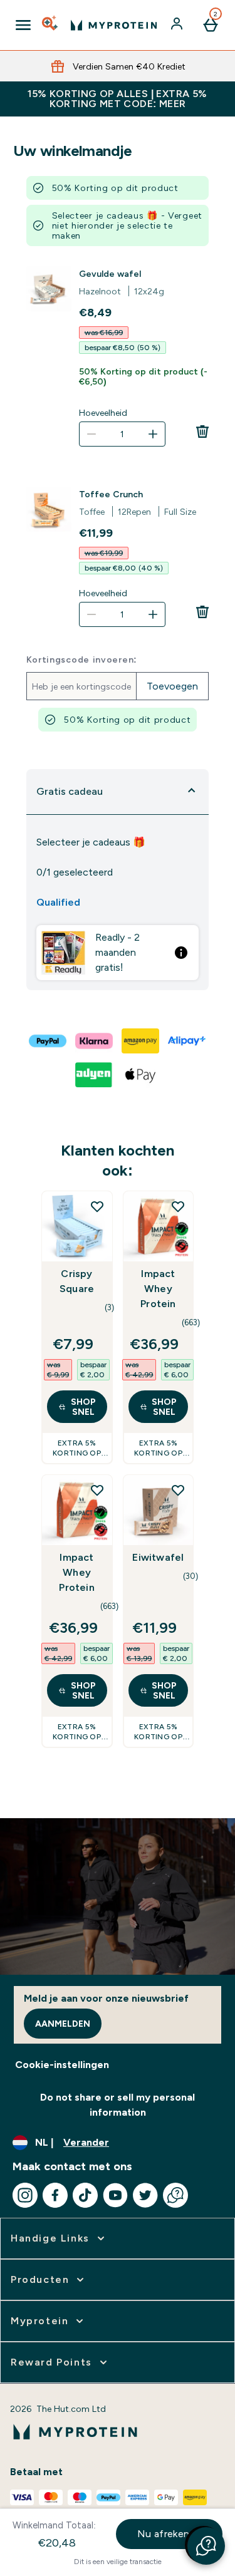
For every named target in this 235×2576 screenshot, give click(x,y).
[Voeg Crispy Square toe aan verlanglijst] (97, 1206)
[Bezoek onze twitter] (145, 2195)
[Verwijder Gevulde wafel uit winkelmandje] (202, 432)
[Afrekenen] (48, 1041)
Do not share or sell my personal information (118, 2105)
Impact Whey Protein (158, 1289)
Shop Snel (83, 1407)
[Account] (178, 25)
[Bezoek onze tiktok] (85, 2195)
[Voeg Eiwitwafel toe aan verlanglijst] (178, 1490)
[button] (206, 2546)
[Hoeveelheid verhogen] (153, 434)
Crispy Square (77, 1281)
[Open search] (51, 25)
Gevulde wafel (110, 274)
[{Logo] (114, 25)
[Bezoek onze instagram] (25, 2195)
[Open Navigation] (23, 25)
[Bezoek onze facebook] (55, 2195)
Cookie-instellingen (62, 2065)
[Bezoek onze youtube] (115, 2195)
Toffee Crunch (111, 494)
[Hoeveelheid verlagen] (91, 434)
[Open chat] (175, 2195)
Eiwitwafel (158, 1557)
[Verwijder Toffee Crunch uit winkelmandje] (202, 612)
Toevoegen (172, 686)
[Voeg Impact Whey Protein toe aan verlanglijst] (178, 1206)
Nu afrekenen (170, 2534)
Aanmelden (63, 2024)
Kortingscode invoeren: (82, 660)
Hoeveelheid (103, 413)
